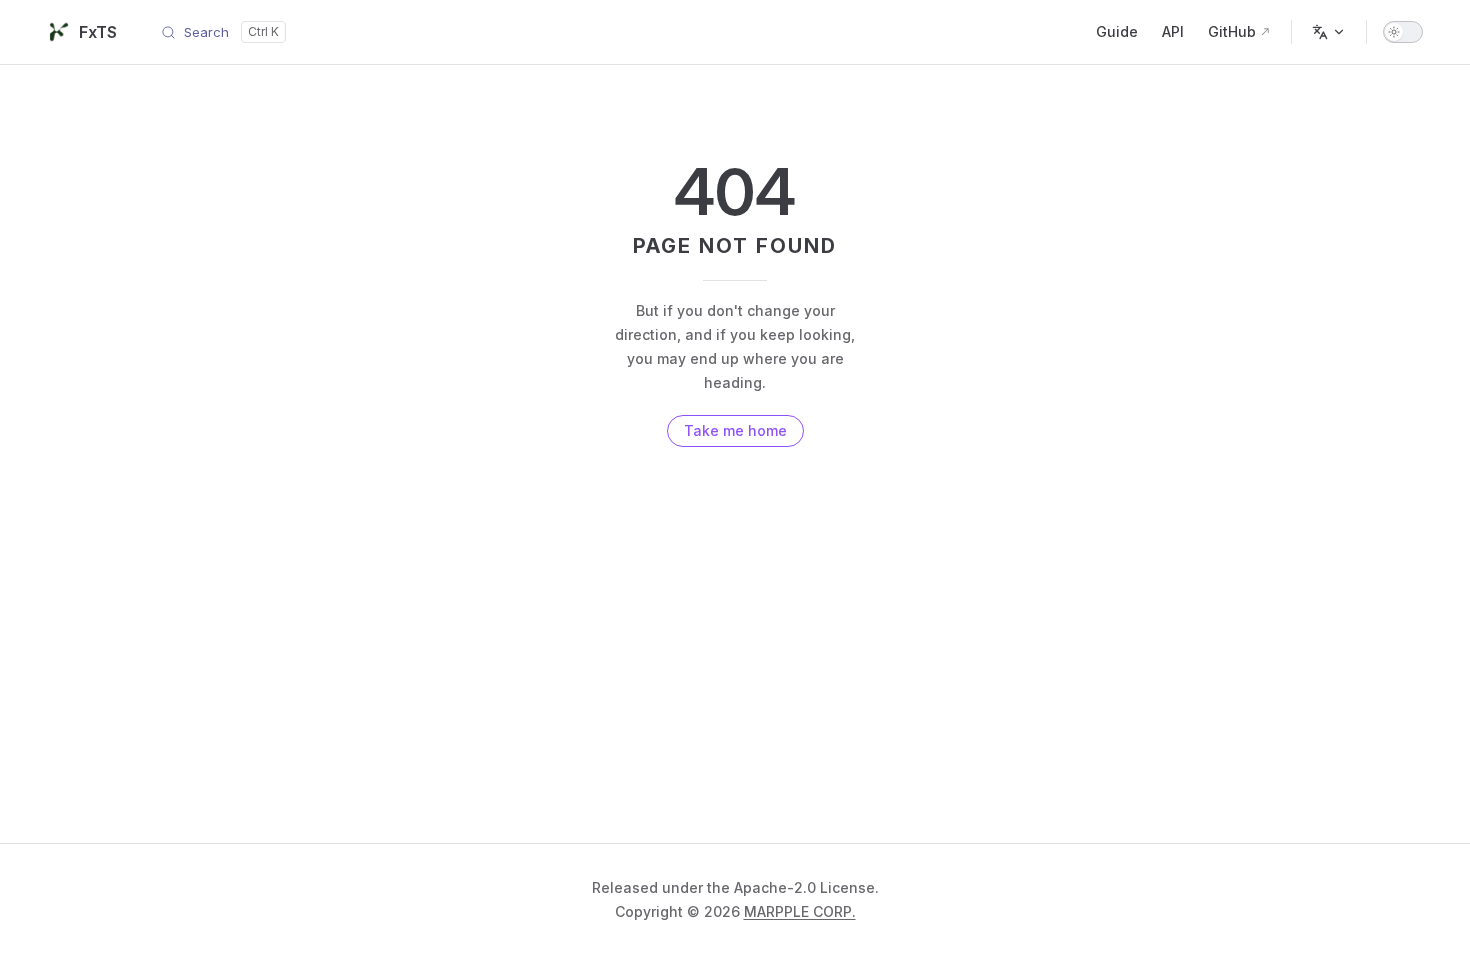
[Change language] (1329, 32)
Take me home (735, 430)
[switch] (1403, 32)
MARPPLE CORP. (800, 911)
